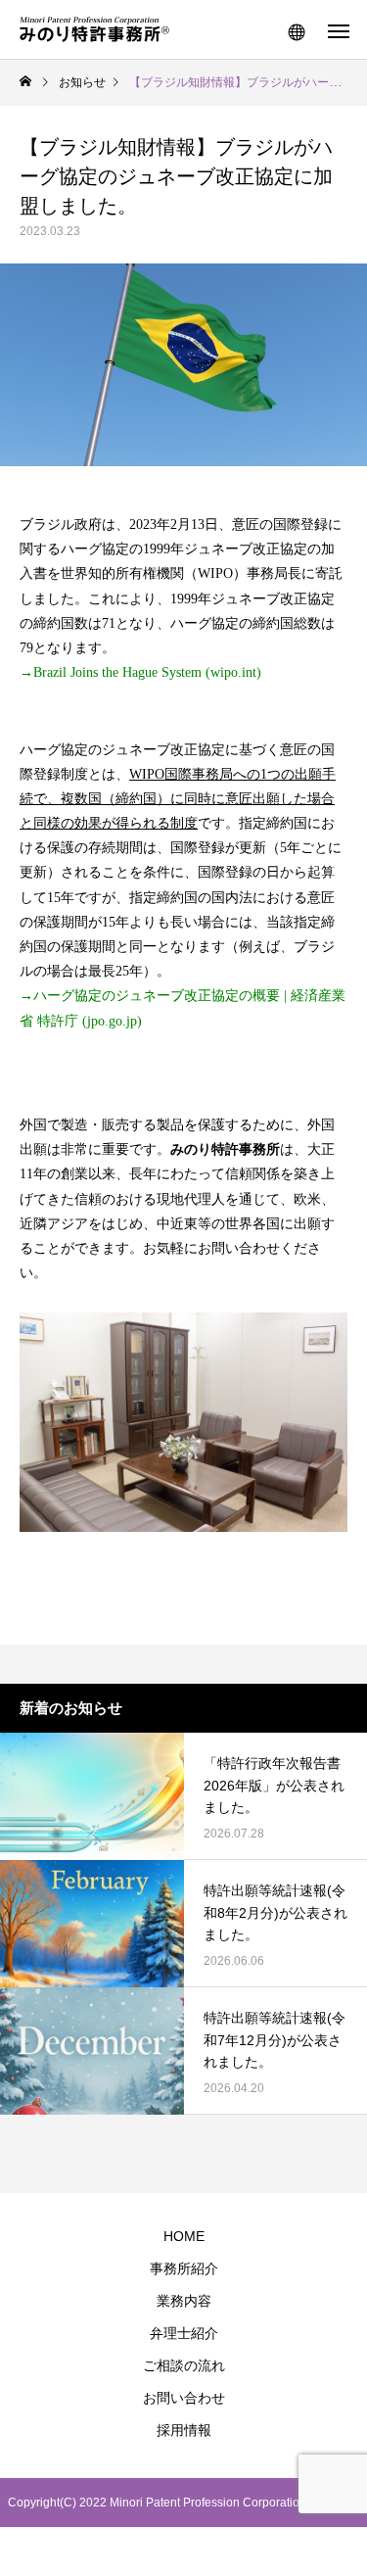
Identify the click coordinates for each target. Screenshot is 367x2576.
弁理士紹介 (184, 2333)
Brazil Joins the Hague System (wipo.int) (147, 672)
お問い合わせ (184, 2398)
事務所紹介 (184, 2268)
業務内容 (184, 2301)
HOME (184, 2236)
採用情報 (184, 2430)
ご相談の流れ (184, 2365)
